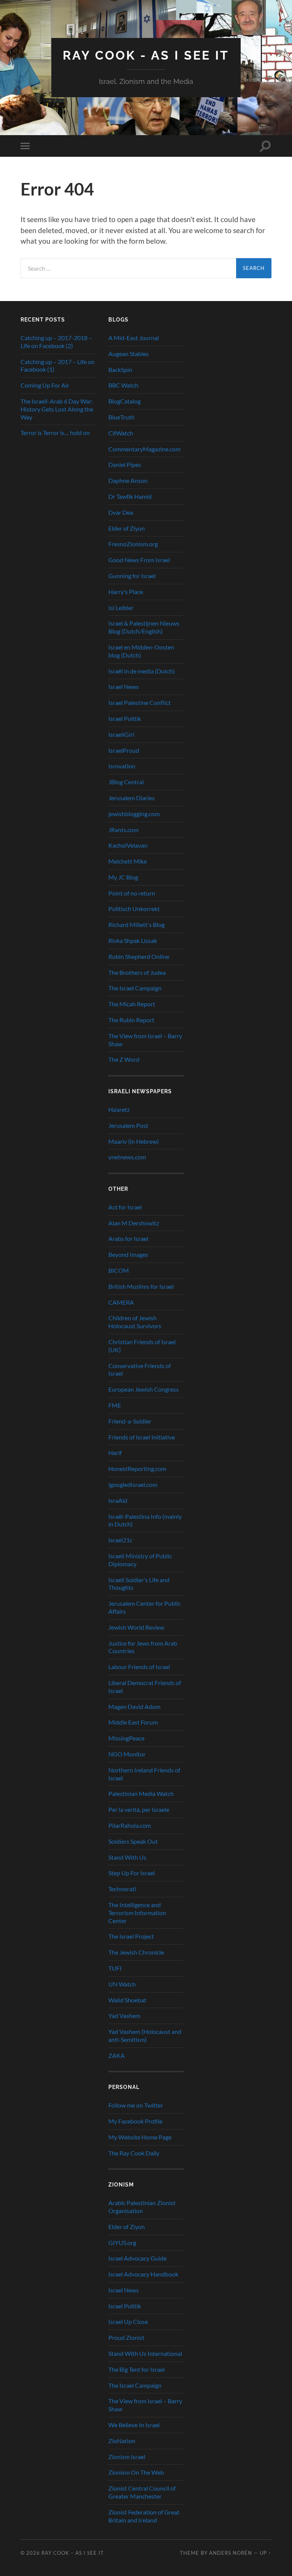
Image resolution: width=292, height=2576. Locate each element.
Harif (115, 1453)
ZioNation (122, 2441)
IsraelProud (124, 750)
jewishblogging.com (134, 814)
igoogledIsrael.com (133, 1484)
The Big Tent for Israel (136, 2369)
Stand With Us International (145, 2353)
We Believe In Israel (134, 2425)
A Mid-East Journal (134, 338)
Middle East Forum (133, 1722)
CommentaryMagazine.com (144, 449)
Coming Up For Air (45, 385)
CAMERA (121, 1302)
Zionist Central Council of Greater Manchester (142, 2492)
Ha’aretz (119, 1109)
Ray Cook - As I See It (146, 55)
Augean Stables (129, 354)
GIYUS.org (122, 2243)
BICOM (119, 1270)
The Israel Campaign (135, 988)
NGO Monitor (127, 1754)
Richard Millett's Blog (136, 925)
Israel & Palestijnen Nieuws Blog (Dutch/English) (144, 627)
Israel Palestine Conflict (140, 702)
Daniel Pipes (125, 464)
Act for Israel (125, 1207)
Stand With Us (127, 1857)
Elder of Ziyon (127, 528)
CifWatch (121, 433)
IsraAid (118, 1500)
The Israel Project (131, 1936)
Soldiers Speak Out (133, 1841)
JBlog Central (126, 782)
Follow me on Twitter (136, 2105)
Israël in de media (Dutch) (142, 671)
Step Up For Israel (132, 1873)
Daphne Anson (128, 480)
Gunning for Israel (132, 576)
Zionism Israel (127, 2457)
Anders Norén (231, 2553)
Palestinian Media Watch (141, 1793)
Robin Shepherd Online (139, 956)
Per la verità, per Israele (139, 1809)
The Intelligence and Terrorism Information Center (137, 1913)
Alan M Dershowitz (134, 1223)
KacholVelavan (128, 845)
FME (115, 1405)
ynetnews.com (127, 1157)
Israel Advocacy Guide (137, 2258)
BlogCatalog (125, 401)
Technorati (122, 1889)
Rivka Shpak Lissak (133, 940)
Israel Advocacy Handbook (143, 2274)
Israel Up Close (128, 2321)
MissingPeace (126, 1738)
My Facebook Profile (135, 2121)
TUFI (115, 1968)
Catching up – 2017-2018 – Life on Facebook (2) (56, 342)
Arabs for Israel (128, 1238)
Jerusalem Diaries (132, 798)
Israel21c (120, 1540)
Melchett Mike (128, 861)
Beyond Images (128, 1254)
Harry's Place (126, 592)
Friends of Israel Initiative (142, 1437)
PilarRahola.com (130, 1825)
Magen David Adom (134, 1707)
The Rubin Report (131, 1020)
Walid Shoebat (127, 2000)
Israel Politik (125, 718)
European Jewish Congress (144, 1389)
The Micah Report (132, 1004)
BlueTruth (121, 417)
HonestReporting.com (137, 1469)
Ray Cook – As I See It (73, 2553)
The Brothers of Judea (137, 972)
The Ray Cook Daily (134, 2153)
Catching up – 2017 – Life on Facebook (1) (58, 366)
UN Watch (122, 1984)
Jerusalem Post (128, 1125)
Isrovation (122, 766)
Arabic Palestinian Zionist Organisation (142, 2207)
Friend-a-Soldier (130, 1421)
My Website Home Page (140, 2137)
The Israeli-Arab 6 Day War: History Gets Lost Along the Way (57, 409)
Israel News (124, 687)
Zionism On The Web (136, 2472)
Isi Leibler (121, 608)
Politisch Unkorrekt (134, 909)
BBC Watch (123, 385)
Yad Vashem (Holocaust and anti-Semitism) (145, 2035)
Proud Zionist (126, 2337)
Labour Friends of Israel (139, 1667)
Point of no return (132, 893)
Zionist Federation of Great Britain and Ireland (144, 2516)
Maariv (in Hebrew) (134, 1141)
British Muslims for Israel (141, 1286)
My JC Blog (123, 877)
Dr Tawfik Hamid (130, 496)
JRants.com (123, 830)
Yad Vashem (124, 2016)
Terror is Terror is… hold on (55, 433)
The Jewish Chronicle (136, 1952)
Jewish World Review (136, 1627)
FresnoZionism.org (133, 544)
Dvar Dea (121, 512)
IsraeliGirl (121, 734)
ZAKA (117, 2055)
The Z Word (124, 1059)
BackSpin (120, 370)
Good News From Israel (139, 560)
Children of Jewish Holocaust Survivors (135, 1322)
